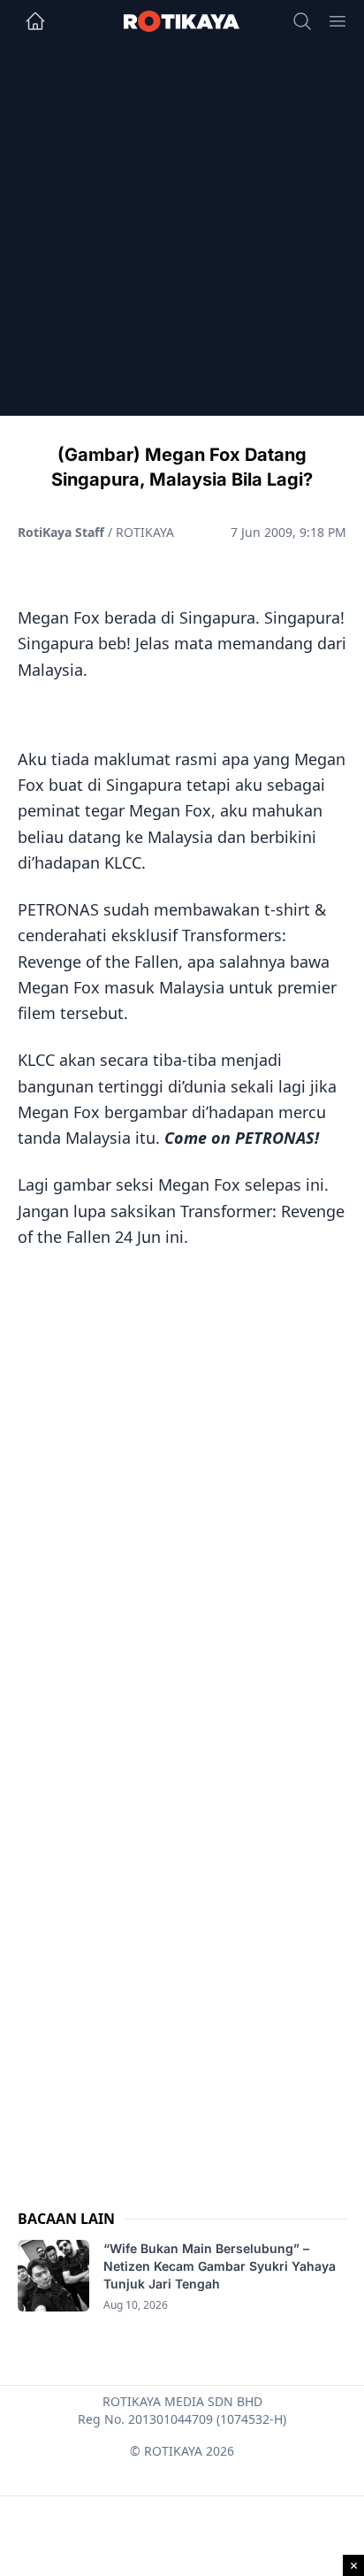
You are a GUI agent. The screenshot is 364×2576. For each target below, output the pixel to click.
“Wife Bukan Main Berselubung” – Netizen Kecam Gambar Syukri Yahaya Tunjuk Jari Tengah (220, 2266)
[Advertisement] (182, 234)
